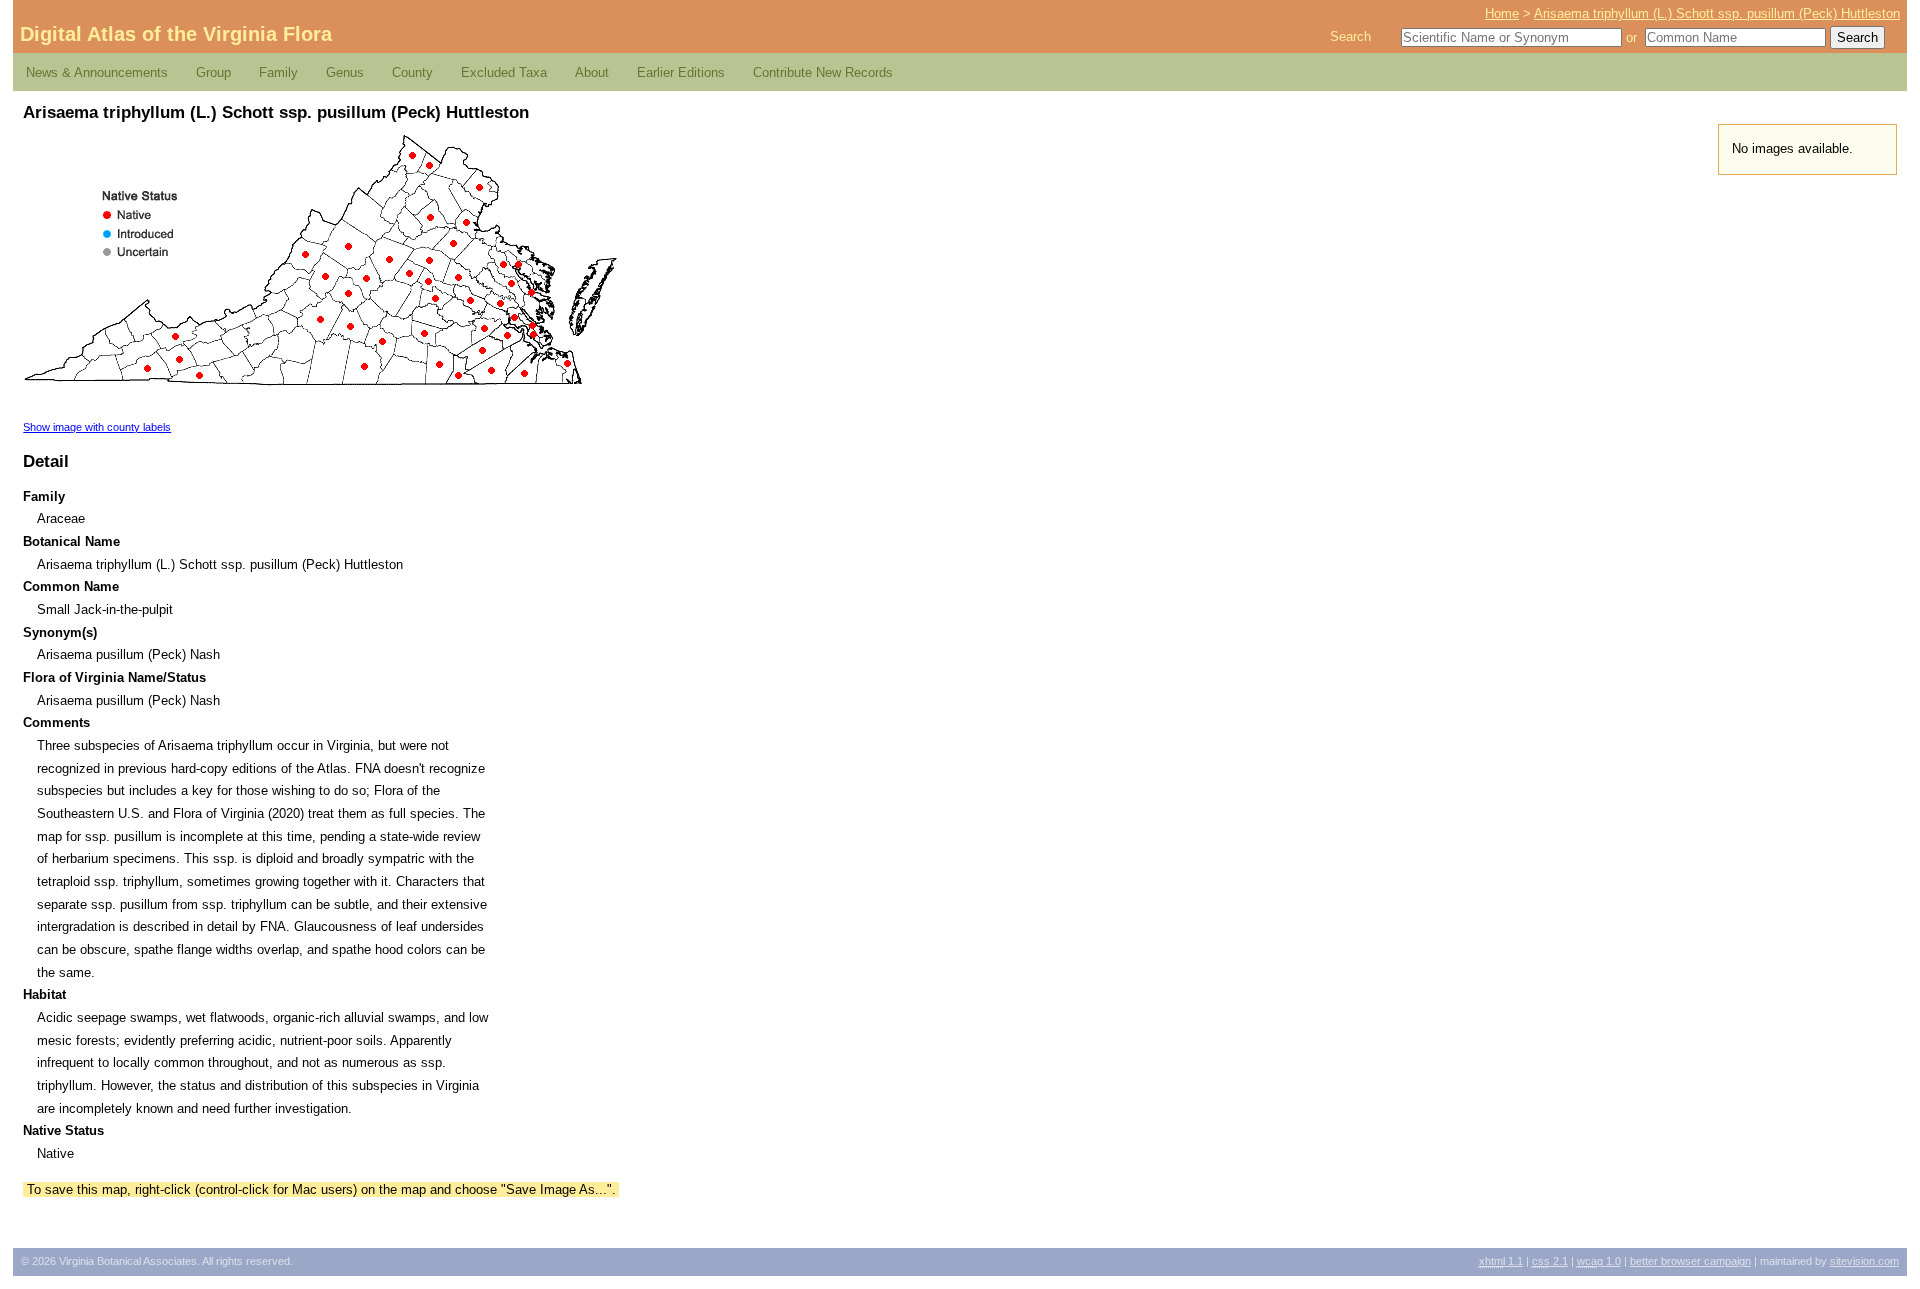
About (592, 72)
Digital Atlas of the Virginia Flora (176, 34)
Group (213, 72)
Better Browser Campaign (1690, 1261)
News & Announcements (97, 72)
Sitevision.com (1864, 1261)
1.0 (1599, 1261)
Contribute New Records (823, 72)
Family (278, 72)
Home (1502, 13)
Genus (345, 72)
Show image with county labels (97, 427)
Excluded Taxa (504, 72)
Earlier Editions (681, 72)
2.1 (1550, 1261)
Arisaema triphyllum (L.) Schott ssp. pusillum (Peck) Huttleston (1717, 13)
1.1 (1501, 1261)
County (412, 72)
